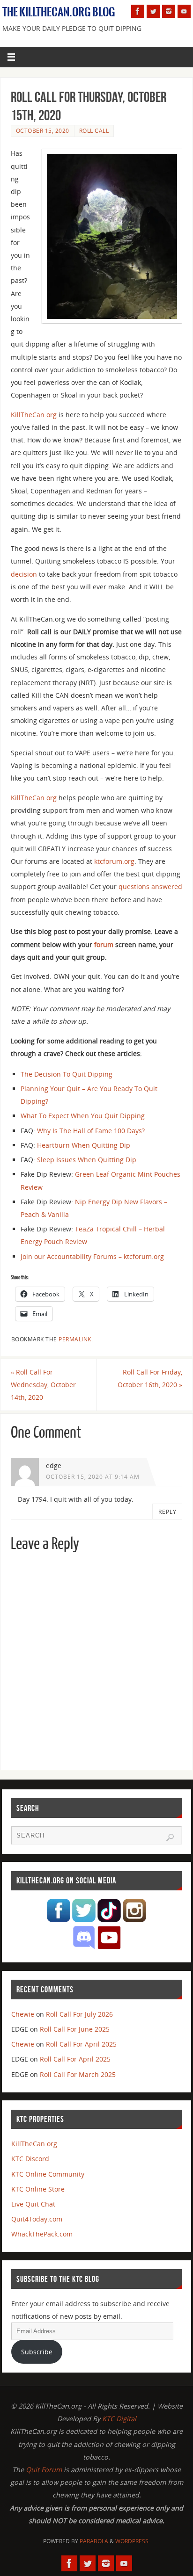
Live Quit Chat (33, 2204)
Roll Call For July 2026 (79, 2014)
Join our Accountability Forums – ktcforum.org (92, 1256)
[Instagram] (169, 11)
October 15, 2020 (43, 131)
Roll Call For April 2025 (81, 2044)
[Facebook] (138, 11)
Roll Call (94, 131)
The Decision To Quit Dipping (67, 1074)
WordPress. (133, 2541)
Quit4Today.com (37, 2219)
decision (24, 574)
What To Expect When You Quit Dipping (83, 1116)
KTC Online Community (48, 2174)
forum (104, 944)
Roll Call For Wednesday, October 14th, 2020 (43, 1385)
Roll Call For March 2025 (78, 2074)
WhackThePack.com (42, 2234)
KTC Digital (119, 2419)
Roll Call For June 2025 (75, 2029)
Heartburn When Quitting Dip (84, 1145)
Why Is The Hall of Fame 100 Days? (91, 1131)
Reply (167, 1512)
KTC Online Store (38, 2189)
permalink (75, 1339)
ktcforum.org (114, 861)
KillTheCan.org (34, 415)
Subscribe (37, 2352)
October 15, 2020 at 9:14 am (93, 1477)
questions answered (150, 886)
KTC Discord (30, 2159)
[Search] (170, 1838)
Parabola (94, 2541)
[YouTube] (184, 11)
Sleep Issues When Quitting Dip (87, 1160)
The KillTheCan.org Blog (59, 12)
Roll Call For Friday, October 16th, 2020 (150, 1378)
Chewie (23, 2014)
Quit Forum (44, 2470)
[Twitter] (153, 11)
